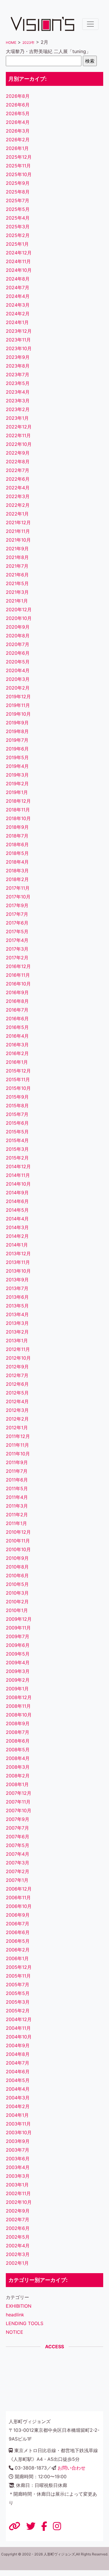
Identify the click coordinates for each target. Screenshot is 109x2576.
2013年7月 (17, 1288)
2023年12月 (19, 331)
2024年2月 (18, 314)
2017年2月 (17, 958)
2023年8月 (18, 366)
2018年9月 (17, 827)
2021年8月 (17, 557)
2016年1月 (17, 1062)
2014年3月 (17, 1227)
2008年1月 (17, 1784)
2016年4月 (17, 1036)
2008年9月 (18, 1723)
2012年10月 (18, 1358)
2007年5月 (18, 1845)
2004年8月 (18, 2054)
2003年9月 (18, 2141)
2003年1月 (17, 2185)
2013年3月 (17, 1323)
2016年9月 (17, 992)
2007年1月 (17, 1880)
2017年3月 (17, 949)
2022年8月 (18, 462)
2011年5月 (17, 1488)
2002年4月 (18, 2246)
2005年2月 (18, 2011)
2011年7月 (17, 1471)
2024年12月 (19, 253)
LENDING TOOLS (25, 2323)
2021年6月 (17, 575)
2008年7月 (18, 1732)
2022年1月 (17, 514)
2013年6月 (17, 1297)
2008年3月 (18, 1767)
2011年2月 (17, 1515)
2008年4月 (18, 1758)
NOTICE (15, 2332)
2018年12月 (18, 801)
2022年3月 (18, 496)
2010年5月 (17, 1584)
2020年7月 (18, 644)
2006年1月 (17, 1958)
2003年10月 (19, 2132)
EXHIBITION (19, 2306)
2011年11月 (17, 1445)
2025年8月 (18, 192)
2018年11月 (18, 810)
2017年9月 (17, 905)
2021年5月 (17, 583)
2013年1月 (17, 1341)
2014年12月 (18, 1166)
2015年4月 (17, 1140)
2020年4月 (18, 670)
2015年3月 (17, 1149)
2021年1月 (17, 601)
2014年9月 (17, 1193)
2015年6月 (17, 1123)
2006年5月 (18, 1941)
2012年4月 (17, 1401)
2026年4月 (18, 122)
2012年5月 (17, 1393)
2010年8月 (17, 1567)
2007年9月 (18, 1819)
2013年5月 (17, 1306)
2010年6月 (17, 1575)
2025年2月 (18, 235)
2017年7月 (17, 914)
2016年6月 (17, 1019)
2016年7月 (17, 1010)
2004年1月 (17, 2115)
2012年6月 (17, 1384)
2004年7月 (18, 2063)
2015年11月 (18, 1079)
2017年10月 (18, 897)
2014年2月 (17, 1236)
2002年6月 (18, 2228)
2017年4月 (17, 940)
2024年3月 (18, 305)
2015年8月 (17, 1106)
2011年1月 (16, 1523)
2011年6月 (17, 1480)
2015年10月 (18, 1088)
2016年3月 (17, 1045)
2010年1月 (17, 1610)
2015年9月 (17, 1097)
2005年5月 (18, 1993)
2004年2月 (18, 2106)
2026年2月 (18, 140)
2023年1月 (17, 418)
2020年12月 (19, 609)
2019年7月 (17, 740)
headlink (15, 2315)
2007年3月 (18, 1863)
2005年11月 (18, 1976)
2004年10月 (19, 2037)
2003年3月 (18, 2176)
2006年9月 (18, 1915)
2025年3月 (18, 227)
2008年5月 (18, 1750)
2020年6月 (18, 653)
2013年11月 (18, 1262)
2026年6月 (18, 105)
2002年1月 (17, 2263)
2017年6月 (17, 923)
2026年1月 (17, 148)
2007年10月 (19, 1810)
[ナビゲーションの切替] (90, 24)
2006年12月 (19, 1889)
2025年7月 (18, 200)
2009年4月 (18, 1663)
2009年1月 (17, 1689)
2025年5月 (18, 209)
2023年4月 (18, 392)
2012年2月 (17, 1419)
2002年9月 (18, 2211)
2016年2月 (17, 1053)
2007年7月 (17, 1828)
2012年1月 (17, 1428)
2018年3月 (17, 871)
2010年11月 (18, 1541)
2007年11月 (18, 1802)
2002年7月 (18, 2219)
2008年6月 (18, 1741)
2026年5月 (18, 113)
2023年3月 (18, 401)
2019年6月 (17, 749)
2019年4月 (17, 766)
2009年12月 (19, 1619)
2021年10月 (18, 540)
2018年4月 (17, 862)
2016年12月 (18, 966)
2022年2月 (18, 505)
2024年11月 (18, 261)
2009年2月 (18, 1680)
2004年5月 (18, 2080)
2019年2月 (17, 784)
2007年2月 (18, 1871)
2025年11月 (18, 166)
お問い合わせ (72, 2468)
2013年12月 (18, 1253)
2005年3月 (18, 2002)
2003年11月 (18, 2124)
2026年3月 (18, 131)
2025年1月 (17, 244)
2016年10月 (18, 984)
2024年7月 (18, 287)
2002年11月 (18, 2193)
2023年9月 (18, 357)
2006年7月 (18, 1924)
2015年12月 (18, 1071)
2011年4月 (17, 1497)
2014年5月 (17, 1210)
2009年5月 (18, 1654)
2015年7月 (17, 1114)
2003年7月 (18, 2150)
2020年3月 (18, 679)
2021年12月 (18, 522)
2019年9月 (17, 723)
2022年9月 (18, 453)
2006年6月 (18, 1932)
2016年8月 (17, 1001)
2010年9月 (17, 1558)
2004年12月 (19, 2019)
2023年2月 (18, 409)
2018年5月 (17, 853)
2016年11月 (18, 975)
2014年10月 (18, 1184)
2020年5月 (18, 662)
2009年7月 (18, 1636)
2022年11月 (18, 435)
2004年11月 (18, 2028)
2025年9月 (18, 183)
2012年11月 (18, 1349)
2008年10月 (19, 1715)
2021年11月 (18, 531)
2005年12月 (19, 1967)
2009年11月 (18, 1628)
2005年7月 (18, 1985)
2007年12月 (19, 1793)
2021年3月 (17, 592)
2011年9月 (17, 1462)
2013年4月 (17, 1314)
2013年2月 (17, 1332)
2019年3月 (17, 775)
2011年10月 (18, 1454)
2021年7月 (17, 566)
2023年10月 (19, 348)
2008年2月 (18, 1776)
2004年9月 (18, 2045)
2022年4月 (18, 488)
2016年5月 (17, 1027)
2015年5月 (17, 1132)
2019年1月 (17, 792)
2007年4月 (18, 1854)
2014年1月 (17, 1245)
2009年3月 (18, 1671)
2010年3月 (17, 1593)
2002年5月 (18, 2237)
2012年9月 (17, 1367)
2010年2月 (17, 1602)
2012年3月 (17, 1410)
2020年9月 (18, 627)
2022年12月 (19, 427)
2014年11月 (18, 1175)
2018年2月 (17, 879)
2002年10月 (19, 2202)
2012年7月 (17, 1375)
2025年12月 (19, 157)
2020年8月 (18, 636)
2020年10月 (19, 618)
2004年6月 (18, 2072)
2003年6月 (18, 2159)
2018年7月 (17, 836)
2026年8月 (18, 96)
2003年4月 (18, 2167)
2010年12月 (18, 1532)
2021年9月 (17, 549)
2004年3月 (18, 2098)
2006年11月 (18, 1897)
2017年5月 (17, 931)
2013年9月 (17, 1280)
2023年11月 (18, 340)
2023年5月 (18, 383)
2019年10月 (18, 714)
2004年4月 (18, 2089)
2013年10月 (18, 1271)
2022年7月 (18, 470)
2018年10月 (18, 818)
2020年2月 (18, 688)
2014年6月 (17, 1201)
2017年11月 (18, 888)
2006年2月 (18, 1950)
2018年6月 (17, 844)
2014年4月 (17, 1219)
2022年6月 (18, 479)
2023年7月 (18, 375)
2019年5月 (17, 757)
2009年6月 (18, 1645)
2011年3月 (17, 1506)
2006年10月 (19, 1906)
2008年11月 (18, 1706)
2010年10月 (18, 1549)
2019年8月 (17, 731)
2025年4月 (18, 218)
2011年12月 (18, 1436)
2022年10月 (19, 444)
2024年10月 (19, 270)
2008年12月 (19, 1697)
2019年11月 (18, 705)
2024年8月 (18, 279)
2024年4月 (18, 296)
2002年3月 (18, 2254)
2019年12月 (18, 697)
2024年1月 (17, 322)
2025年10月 (19, 174)
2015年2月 (17, 1158)
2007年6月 (18, 1837)
